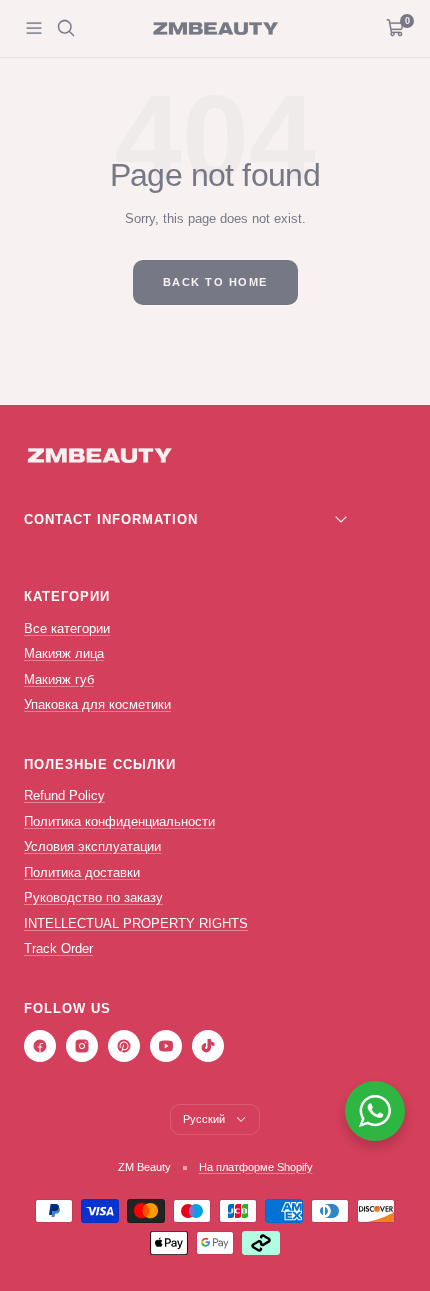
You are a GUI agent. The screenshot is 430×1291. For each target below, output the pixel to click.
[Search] (66, 28)
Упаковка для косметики (97, 704)
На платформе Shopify (256, 1167)
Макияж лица (64, 653)
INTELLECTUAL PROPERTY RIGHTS (136, 923)
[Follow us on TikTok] (208, 1046)
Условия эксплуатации (92, 846)
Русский (204, 1119)
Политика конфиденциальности (119, 821)
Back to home (215, 282)
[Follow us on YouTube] (166, 1046)
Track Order (58, 948)
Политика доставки (82, 872)
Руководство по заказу (93, 897)
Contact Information (111, 519)
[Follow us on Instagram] (82, 1046)
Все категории (67, 628)
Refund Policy (64, 795)
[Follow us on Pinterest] (124, 1046)
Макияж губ (59, 679)
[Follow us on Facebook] (40, 1046)
